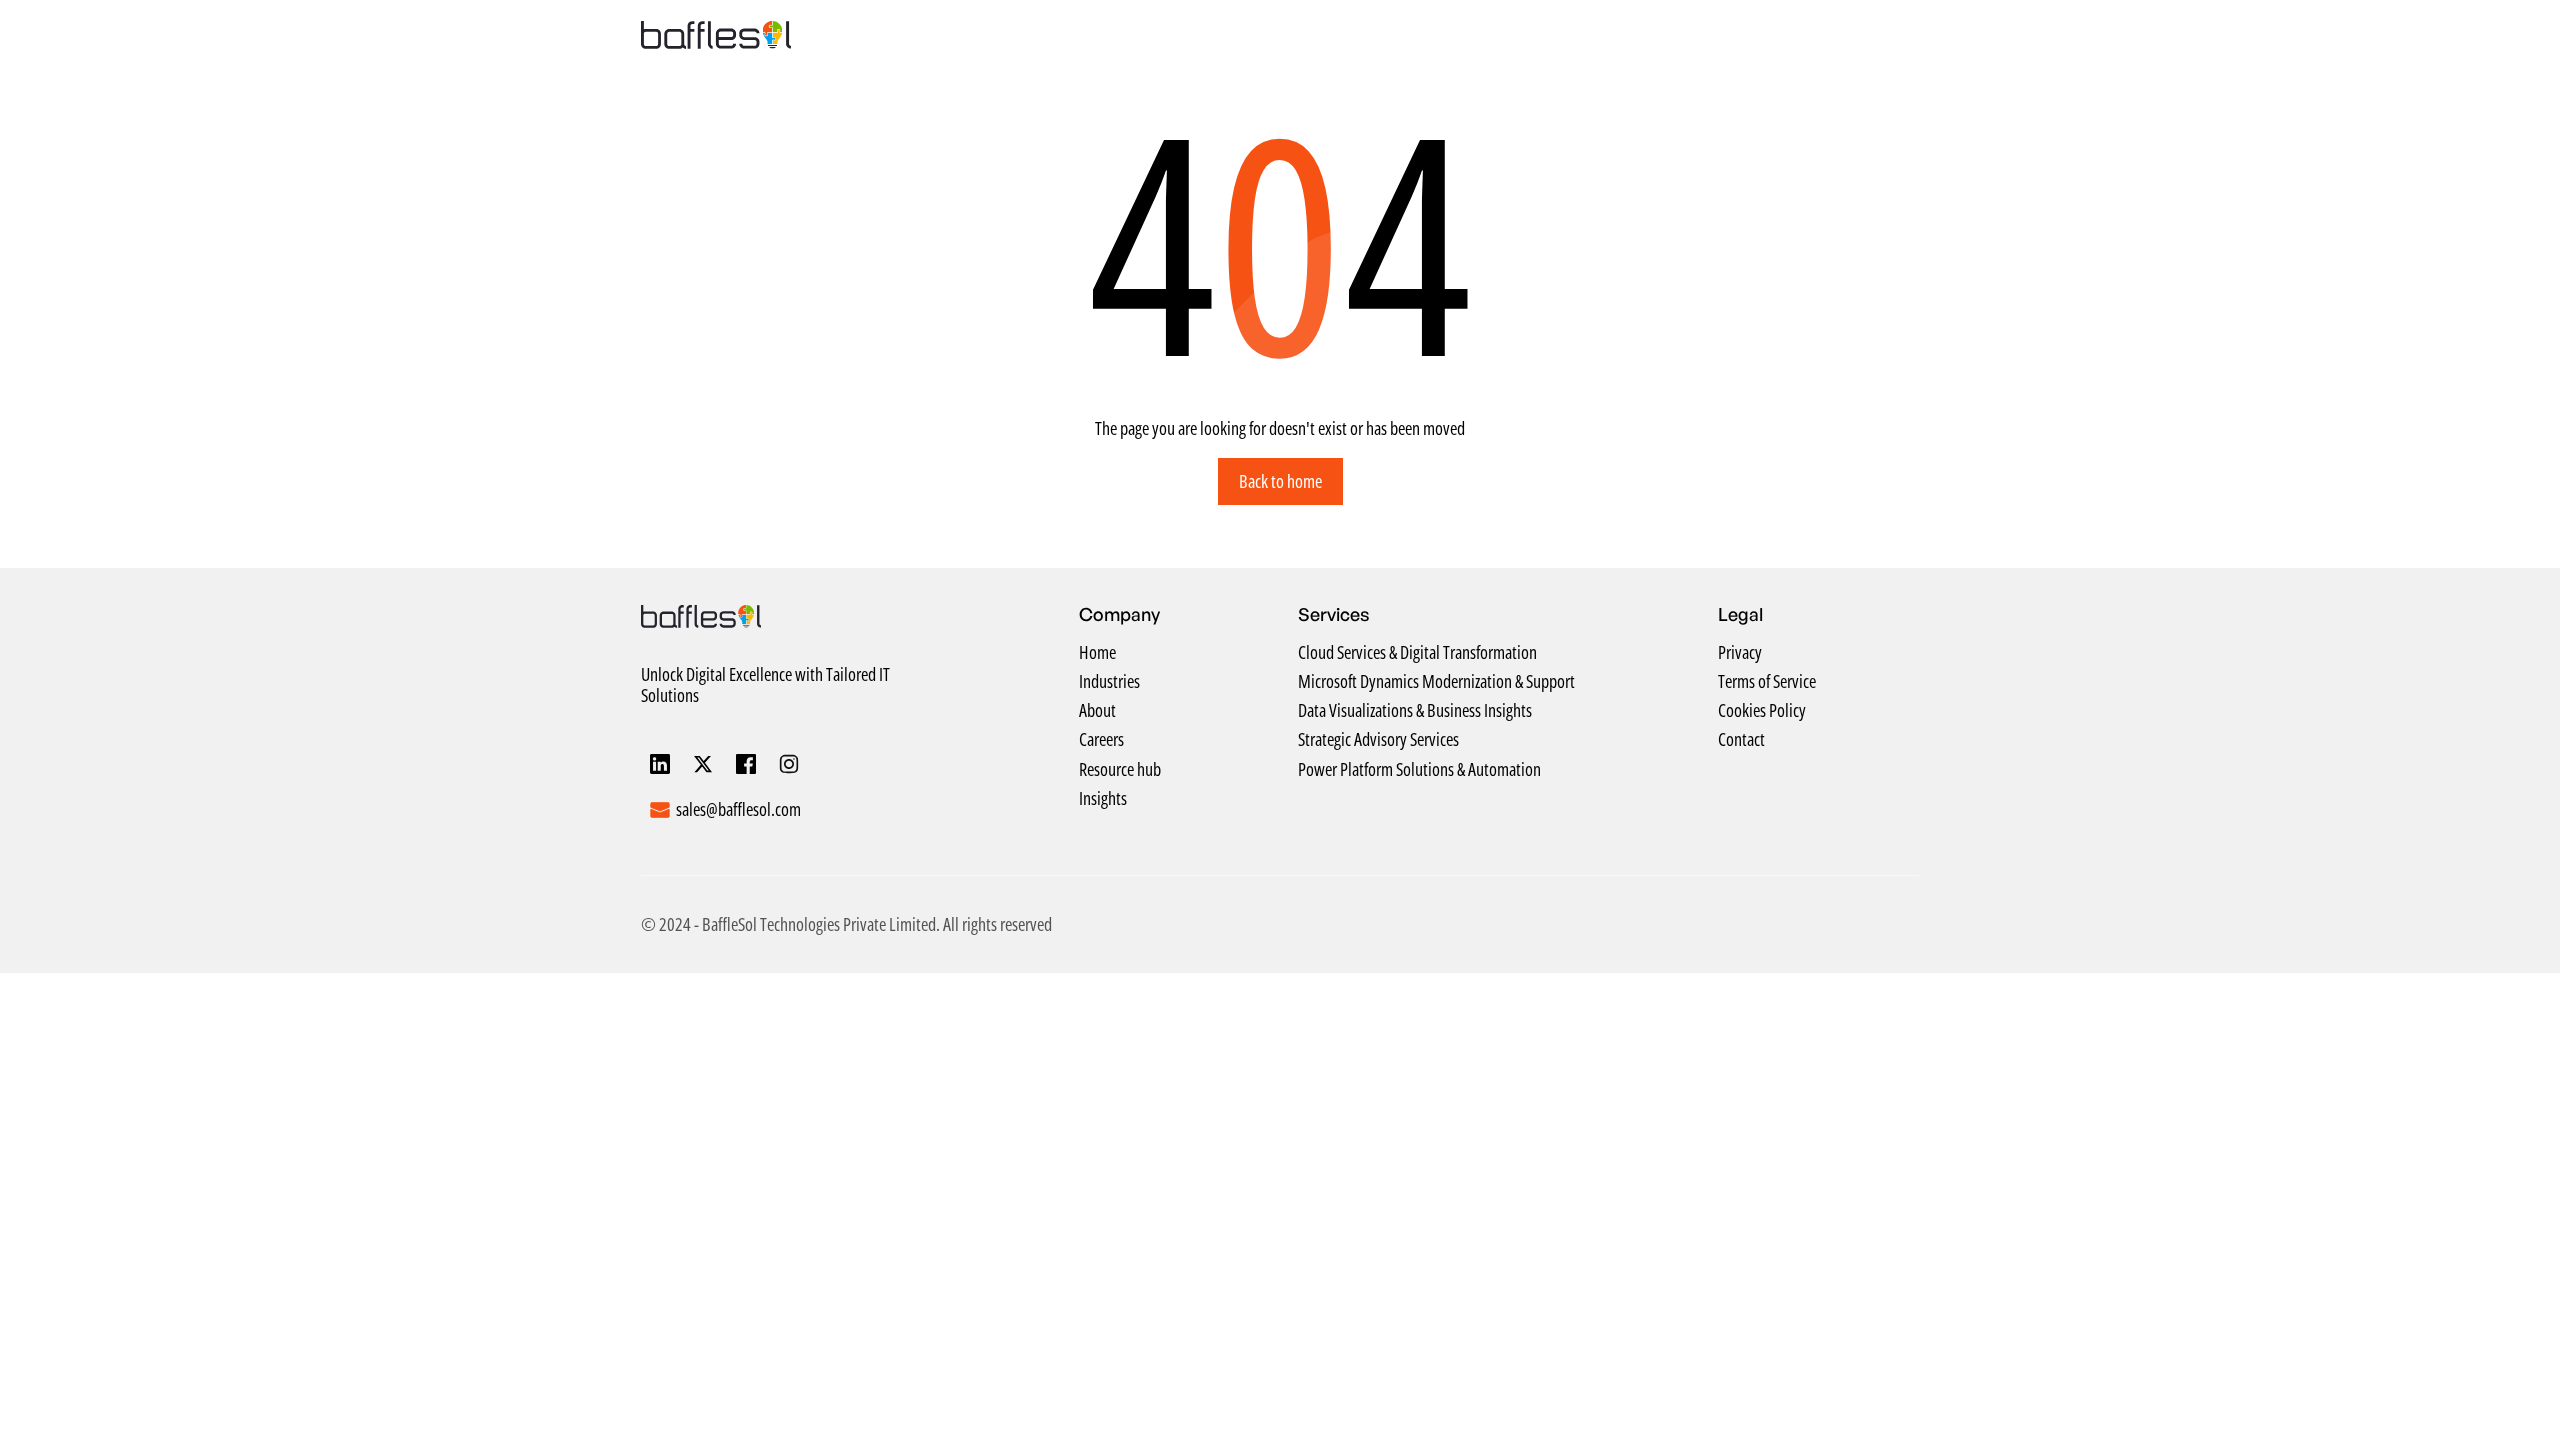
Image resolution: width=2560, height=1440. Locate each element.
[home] (716, 35)
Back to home (1280, 481)
